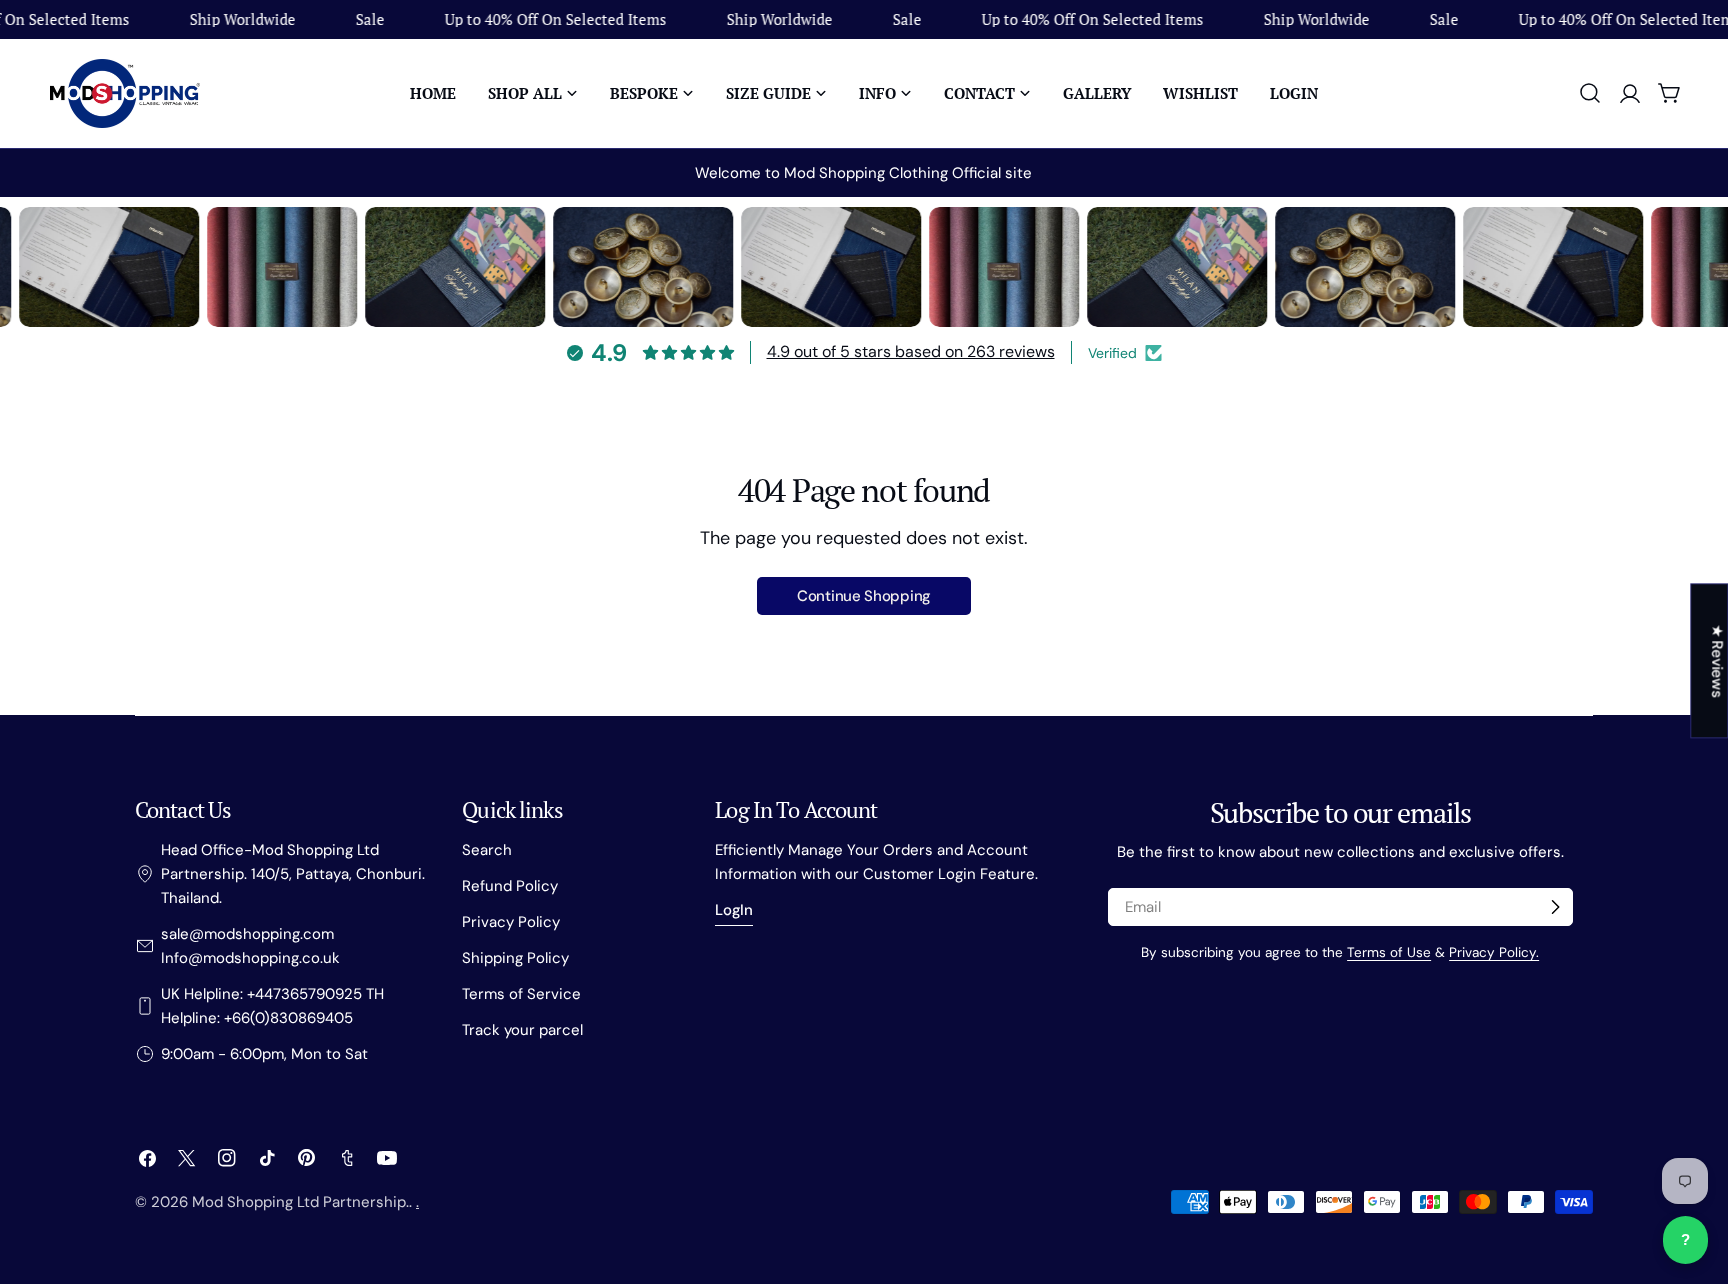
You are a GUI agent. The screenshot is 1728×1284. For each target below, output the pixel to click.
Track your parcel (522, 1030)
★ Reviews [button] (1717, 660)
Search (487, 850)
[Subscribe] (1555, 907)
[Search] (1590, 93)
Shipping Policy (515, 958)
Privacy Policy (511, 922)
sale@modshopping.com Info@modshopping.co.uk (250, 946)
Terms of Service (521, 994)
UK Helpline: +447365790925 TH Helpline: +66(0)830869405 (272, 1006)
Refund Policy (510, 886)
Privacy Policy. (1494, 952)
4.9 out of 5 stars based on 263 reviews (911, 351)
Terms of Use (1389, 952)
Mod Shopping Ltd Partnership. (300, 1202)
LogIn (734, 910)
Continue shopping (864, 596)
